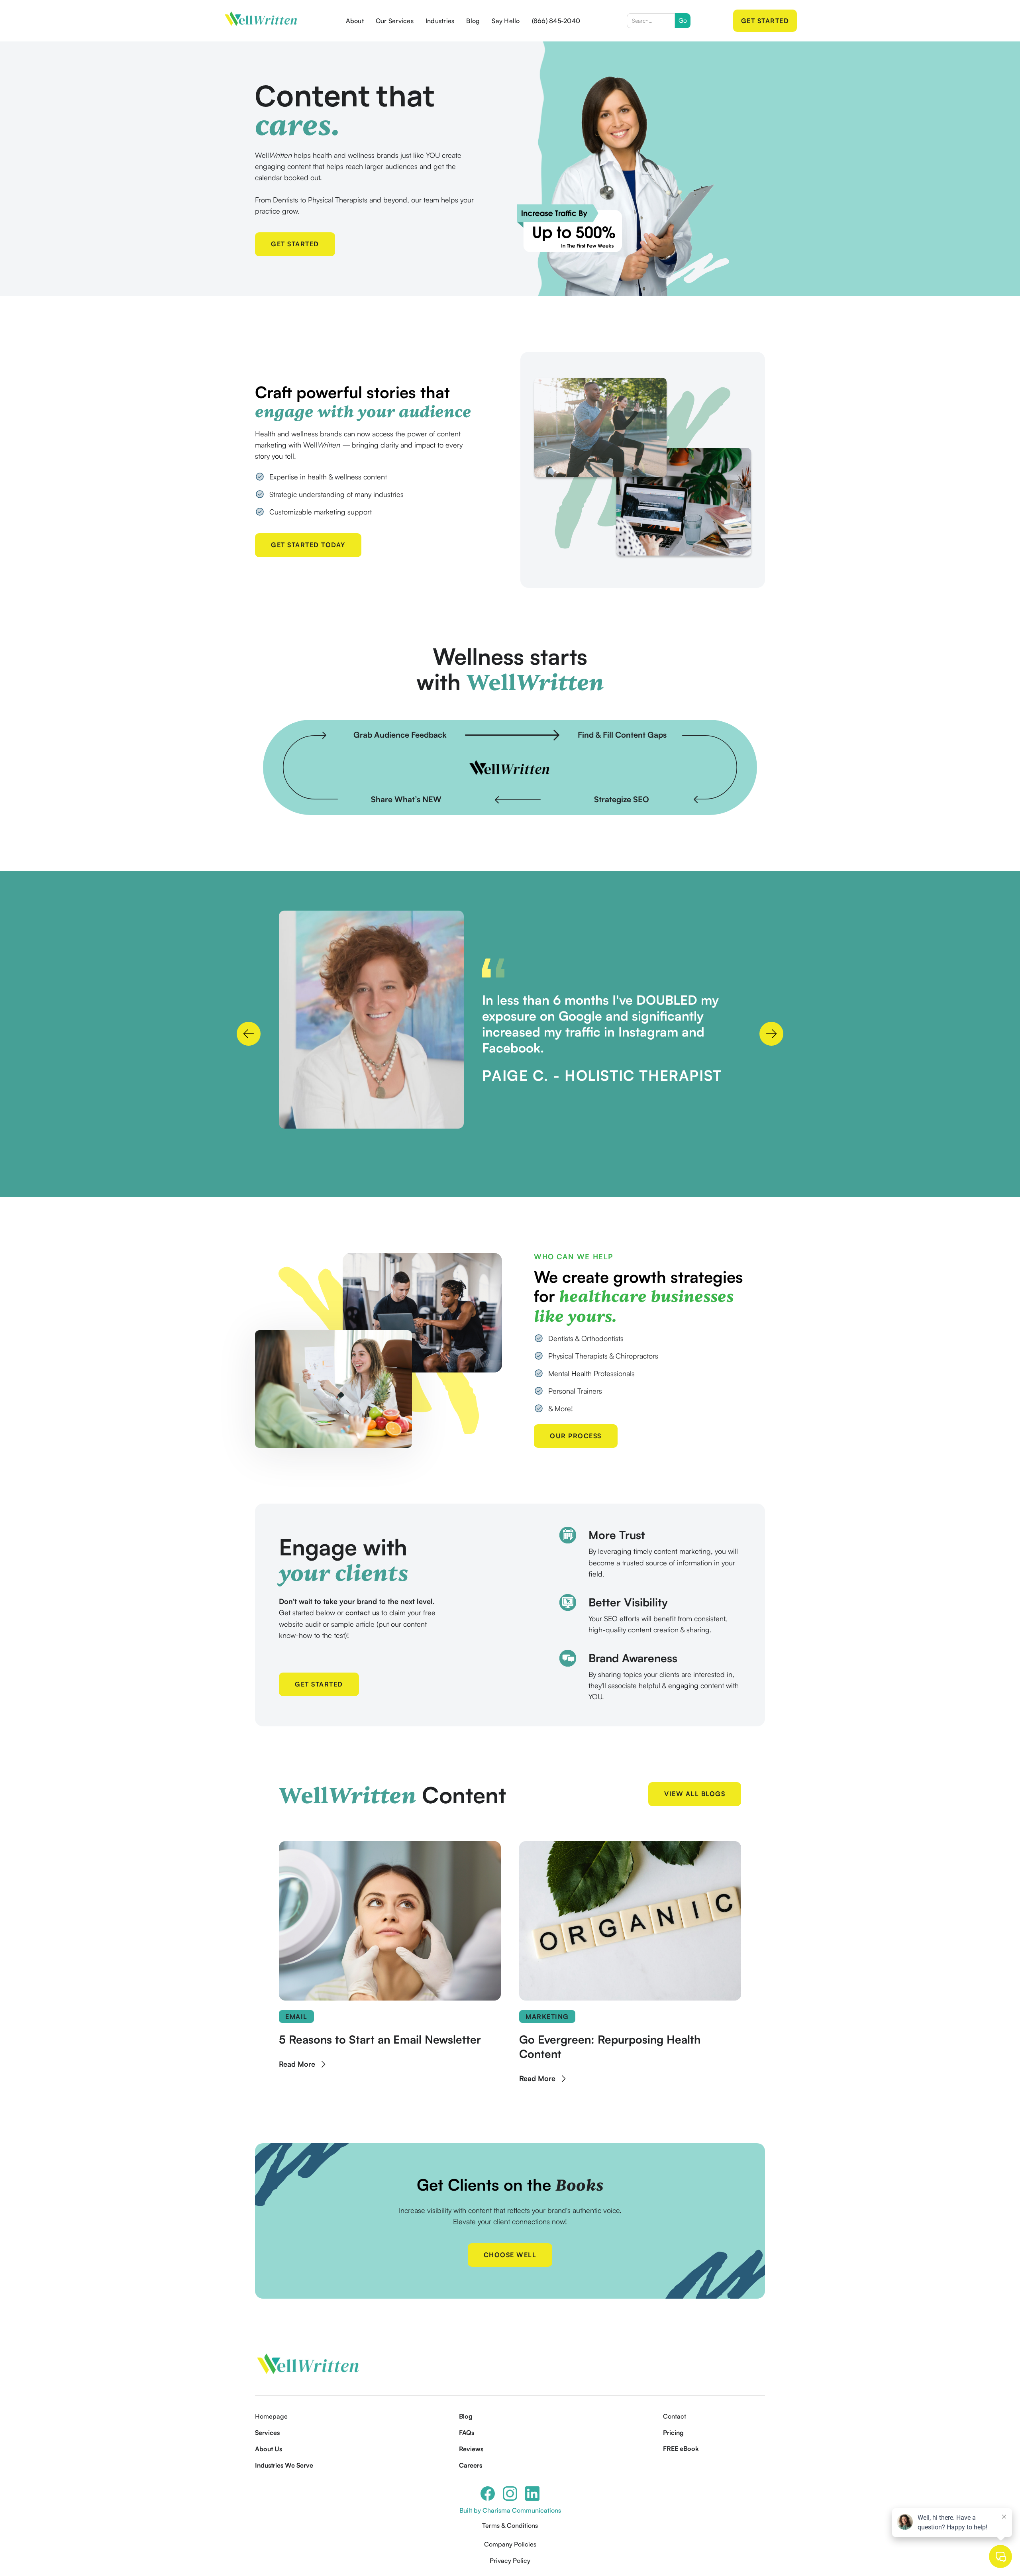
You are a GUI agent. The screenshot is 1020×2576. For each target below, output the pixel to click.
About (355, 21)
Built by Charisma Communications (510, 2510)
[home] (261, 21)
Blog (473, 21)
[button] (249, 1034)
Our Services (395, 21)
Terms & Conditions (510, 2525)
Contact (675, 2416)
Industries (440, 21)
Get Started (765, 21)
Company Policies (510, 2544)
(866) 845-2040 (556, 21)
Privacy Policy (510, 2560)
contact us (362, 1612)
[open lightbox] (371, 1020)
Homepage (271, 2416)
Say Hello (506, 21)
